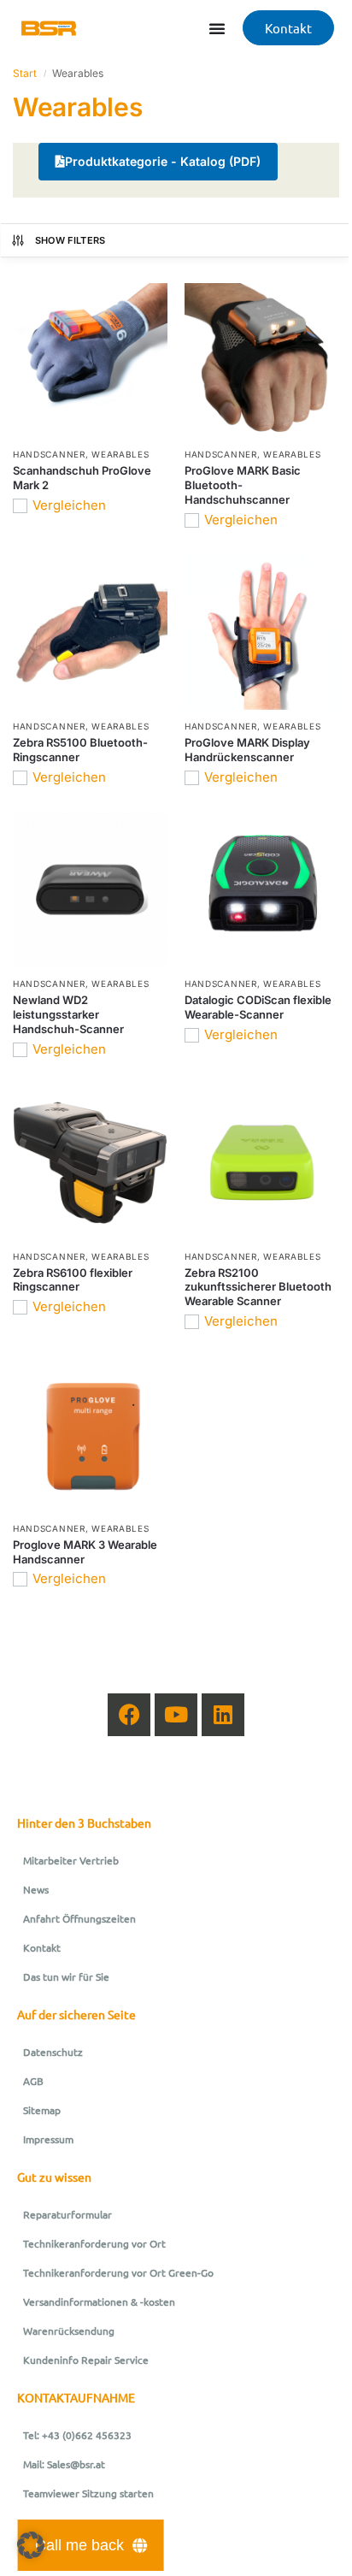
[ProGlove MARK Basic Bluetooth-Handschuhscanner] (262, 360)
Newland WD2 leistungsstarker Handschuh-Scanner (68, 1014)
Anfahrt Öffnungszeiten (79, 1918)
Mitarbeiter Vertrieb (71, 1860)
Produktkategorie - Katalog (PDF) (163, 161)
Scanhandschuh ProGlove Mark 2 (82, 478)
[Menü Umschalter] (217, 28)
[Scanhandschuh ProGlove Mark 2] (90, 360)
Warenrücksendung (69, 2331)
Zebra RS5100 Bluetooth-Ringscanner (80, 750)
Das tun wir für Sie (66, 1976)
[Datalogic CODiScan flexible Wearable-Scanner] (262, 890)
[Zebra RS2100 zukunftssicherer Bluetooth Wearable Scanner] (262, 1163)
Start (25, 73)
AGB (33, 2081)
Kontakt (42, 1947)
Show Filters (70, 240)
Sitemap (42, 2110)
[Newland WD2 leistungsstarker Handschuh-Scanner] (90, 890)
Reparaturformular (67, 2214)
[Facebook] (129, 1715)
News (36, 1889)
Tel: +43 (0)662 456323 (77, 2435)
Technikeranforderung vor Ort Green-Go (118, 2272)
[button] (31, 2545)
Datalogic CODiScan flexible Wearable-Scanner (258, 1007)
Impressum (48, 2139)
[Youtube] (176, 1715)
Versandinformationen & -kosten (99, 2301)
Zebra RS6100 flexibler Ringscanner (73, 1280)
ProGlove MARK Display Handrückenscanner (247, 750)
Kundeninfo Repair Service (86, 2360)
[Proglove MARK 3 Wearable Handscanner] (90, 1435)
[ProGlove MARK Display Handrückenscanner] (262, 632)
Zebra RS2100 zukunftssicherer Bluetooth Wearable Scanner (258, 1287)
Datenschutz (53, 2052)
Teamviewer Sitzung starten (88, 2493)
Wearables (120, 454)
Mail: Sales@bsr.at (64, 2464)
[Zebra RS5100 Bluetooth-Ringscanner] (90, 632)
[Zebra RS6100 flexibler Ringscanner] (90, 1163)
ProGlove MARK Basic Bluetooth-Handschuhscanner (243, 485)
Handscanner (49, 454)
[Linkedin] (223, 1715)
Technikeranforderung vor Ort (94, 2243)
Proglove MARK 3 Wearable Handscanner (85, 1552)
